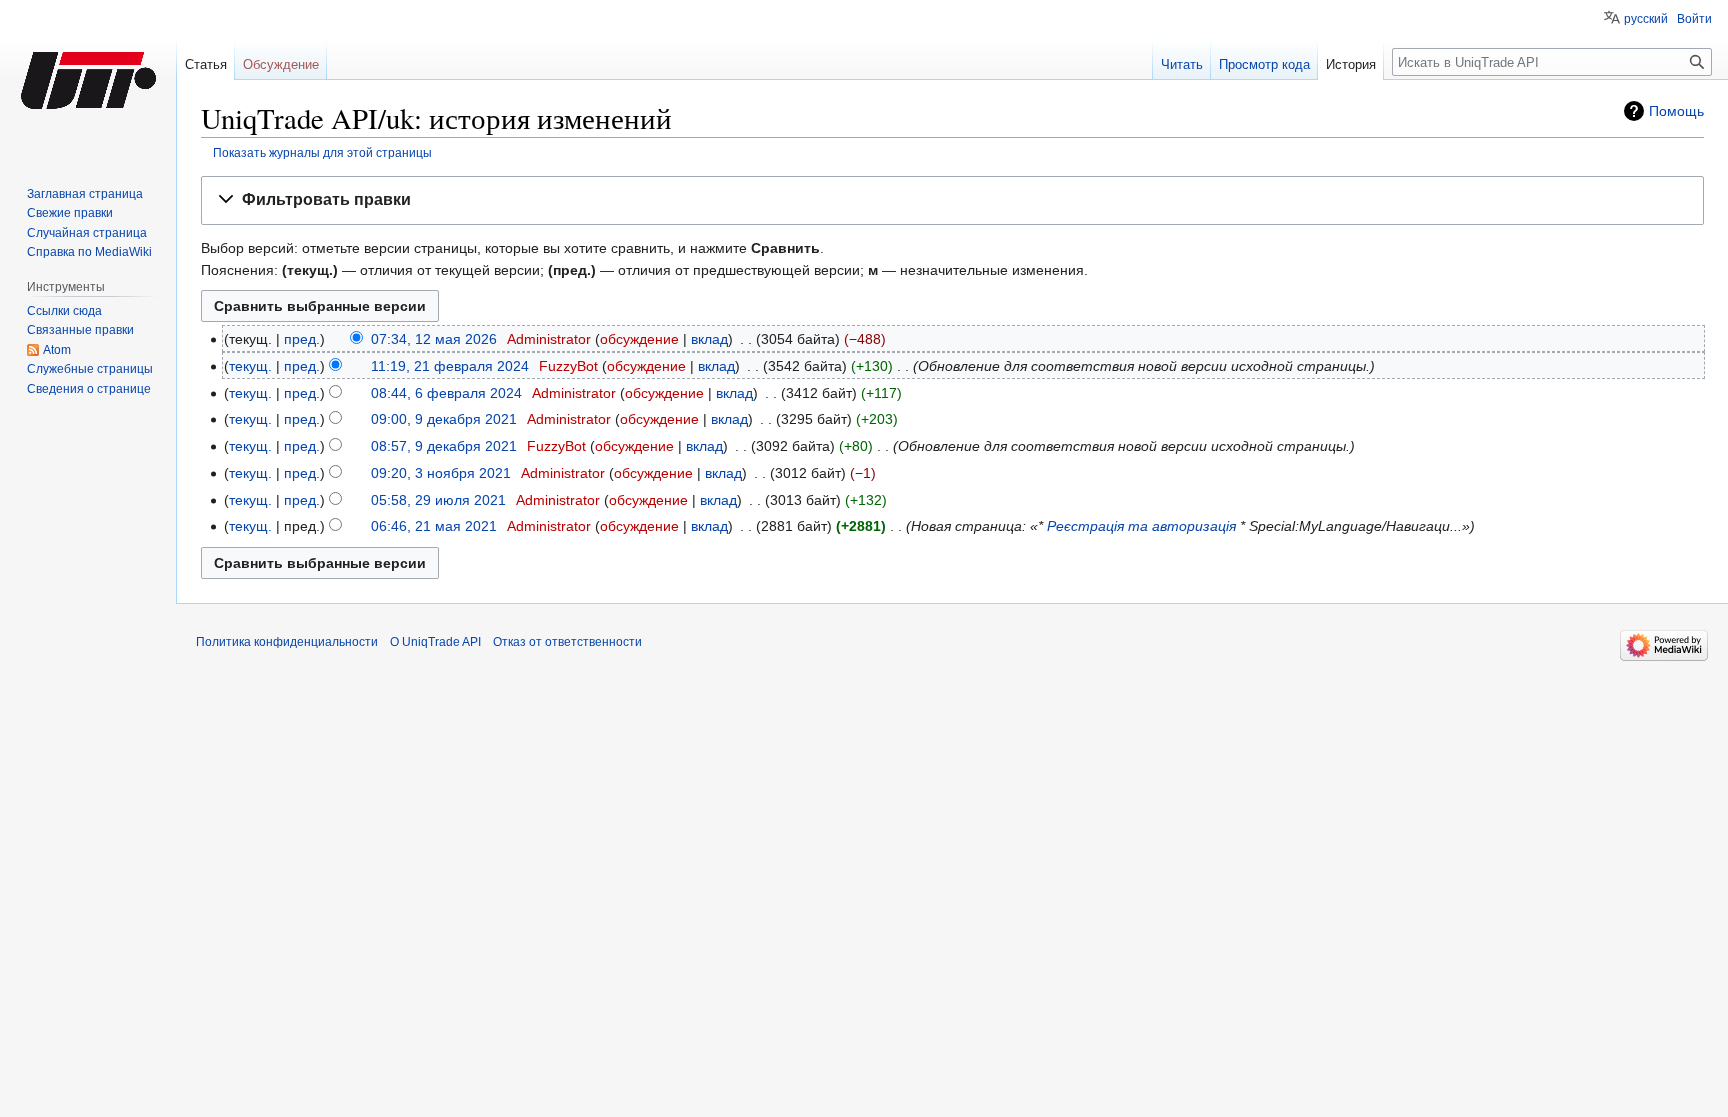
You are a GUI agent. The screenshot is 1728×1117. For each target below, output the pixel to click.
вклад (709, 339)
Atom (57, 350)
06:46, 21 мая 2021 (434, 526)
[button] (952, 200)
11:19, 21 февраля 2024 (450, 366)
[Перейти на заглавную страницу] (88, 80)
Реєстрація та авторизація (1141, 526)
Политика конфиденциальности (287, 642)
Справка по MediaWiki (89, 252)
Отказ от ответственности (567, 642)
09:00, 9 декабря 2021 (444, 419)
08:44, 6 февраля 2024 (446, 393)
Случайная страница (87, 233)
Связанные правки (80, 330)
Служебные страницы (90, 369)
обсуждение (639, 339)
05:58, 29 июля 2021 (438, 500)
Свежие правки (70, 213)
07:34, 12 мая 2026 (434, 339)
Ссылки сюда (64, 311)
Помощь (1676, 111)
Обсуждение (281, 64)
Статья (206, 64)
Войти (1694, 19)
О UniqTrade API (435, 642)
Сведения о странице (89, 389)
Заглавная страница (85, 194)
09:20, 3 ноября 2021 (441, 473)
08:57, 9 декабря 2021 (444, 446)
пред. (302, 339)
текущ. (250, 366)
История (1351, 64)
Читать (1182, 64)
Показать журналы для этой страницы (322, 152)
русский (1646, 19)
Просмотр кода (1264, 64)
